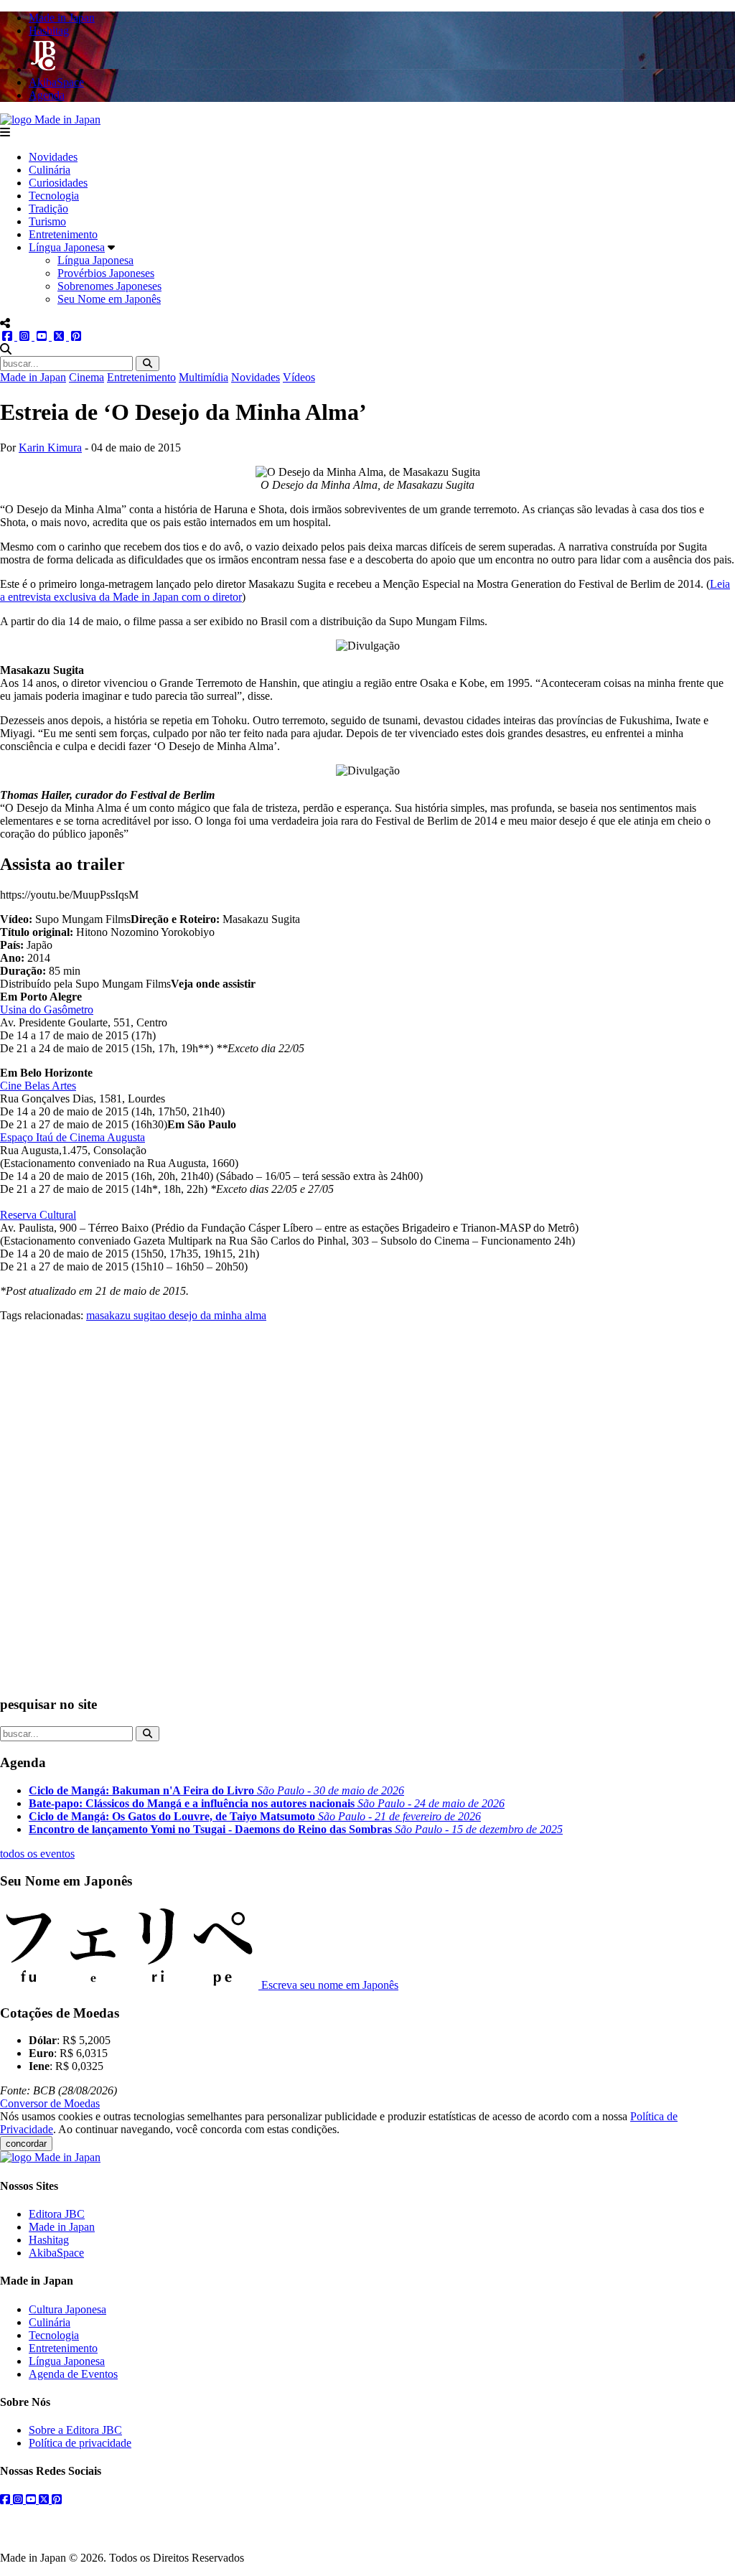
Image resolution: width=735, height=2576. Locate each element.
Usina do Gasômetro (47, 1010)
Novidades (53, 157)
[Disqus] (367, 1502)
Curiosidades (58, 183)
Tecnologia (54, 196)
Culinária (50, 170)
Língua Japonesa (67, 247)
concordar (26, 2144)
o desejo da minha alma (213, 1315)
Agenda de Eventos (73, 2374)
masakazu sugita (123, 1315)
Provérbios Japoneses (106, 273)
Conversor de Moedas (50, 2103)
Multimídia (203, 377)
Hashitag (49, 2240)
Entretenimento (63, 234)
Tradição (48, 209)
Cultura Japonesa (67, 2309)
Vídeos (299, 377)
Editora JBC (57, 2214)
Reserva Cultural (38, 1215)
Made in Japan (33, 377)
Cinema (86, 377)
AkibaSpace (56, 2253)
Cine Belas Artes (38, 1086)
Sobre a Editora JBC (75, 2430)
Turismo (47, 221)
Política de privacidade (80, 2443)
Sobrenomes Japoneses (109, 286)
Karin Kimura (50, 448)
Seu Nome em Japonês (109, 299)
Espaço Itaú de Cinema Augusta (72, 1137)
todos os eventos (37, 1854)
